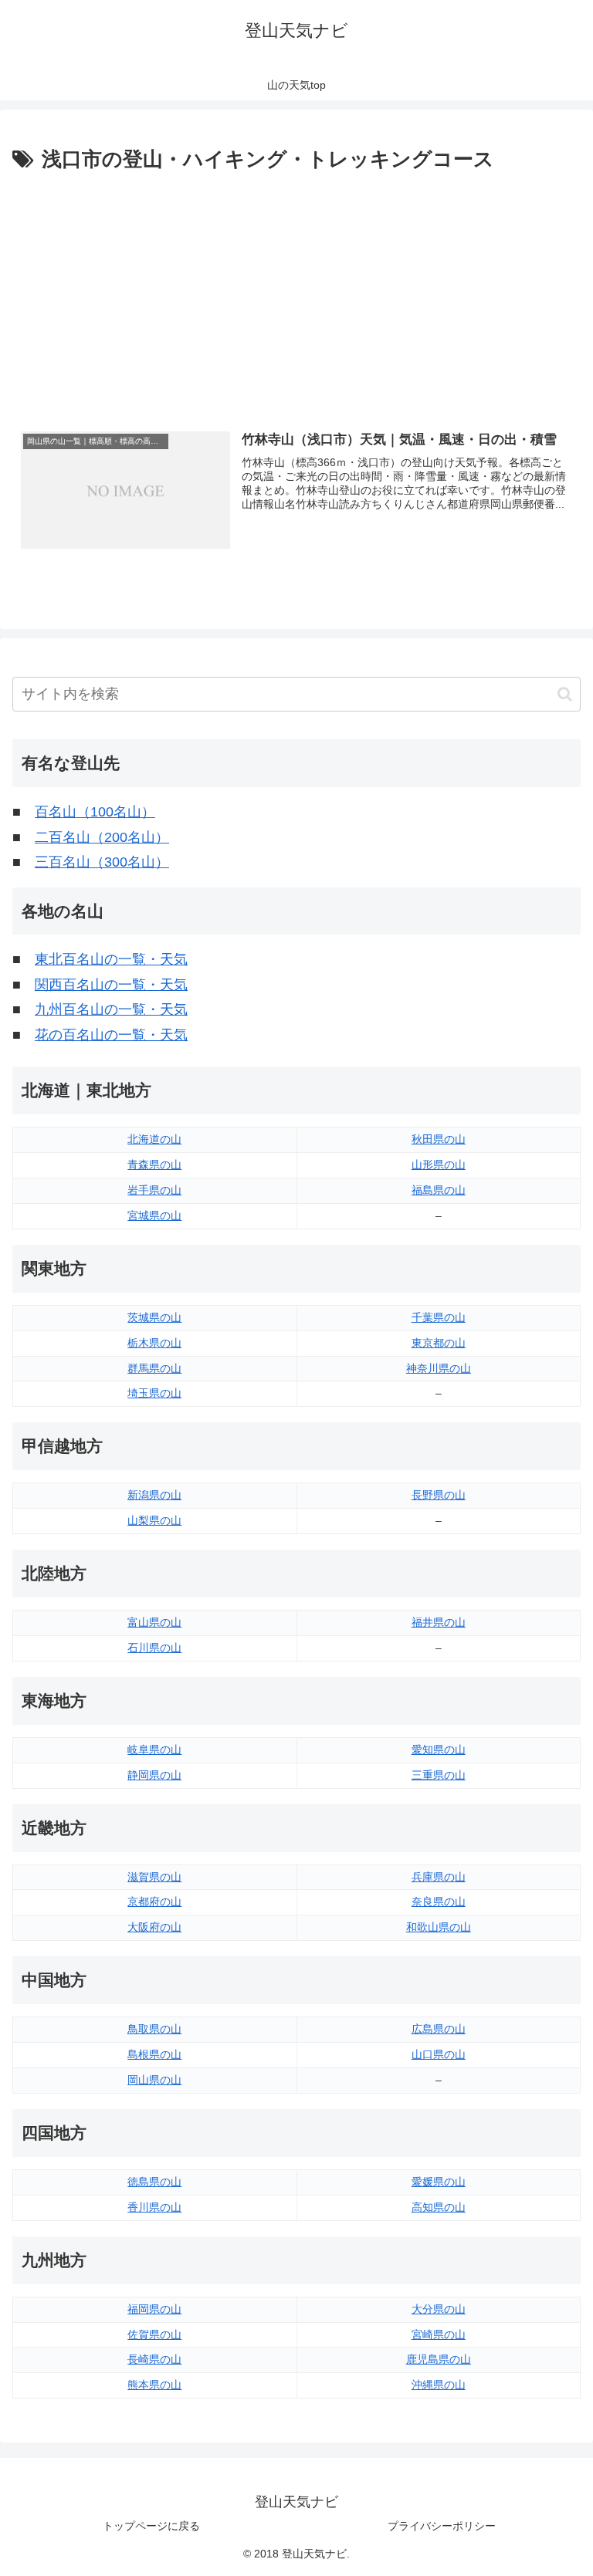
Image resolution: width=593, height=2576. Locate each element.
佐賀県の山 (154, 2334)
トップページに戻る (151, 2526)
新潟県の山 (154, 1495)
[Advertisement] (296, 292)
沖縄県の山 (439, 2385)
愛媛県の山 (439, 2182)
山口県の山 (439, 2054)
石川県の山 (154, 1648)
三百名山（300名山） (102, 862)
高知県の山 (439, 2207)
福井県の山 (439, 1622)
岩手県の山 (154, 1190)
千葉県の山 (439, 1317)
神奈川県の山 (439, 1368)
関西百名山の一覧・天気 (111, 985)
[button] (565, 694)
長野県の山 (439, 1495)
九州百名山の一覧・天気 (111, 1009)
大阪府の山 (154, 1927)
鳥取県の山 (154, 2029)
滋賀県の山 (154, 1877)
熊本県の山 (154, 2385)
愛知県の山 (439, 1749)
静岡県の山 (154, 1775)
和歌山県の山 (439, 1927)
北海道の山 (154, 1139)
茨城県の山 (154, 1317)
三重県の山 (439, 1775)
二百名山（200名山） (102, 837)
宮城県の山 (154, 1215)
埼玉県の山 (154, 1393)
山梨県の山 (154, 1520)
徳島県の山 (154, 2182)
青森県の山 (154, 1165)
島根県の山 (154, 2054)
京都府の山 (154, 1902)
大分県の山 (439, 2309)
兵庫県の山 (439, 1877)
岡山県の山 (154, 2080)
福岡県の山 (154, 2309)
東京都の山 (439, 1343)
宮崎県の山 (439, 2334)
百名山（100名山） (95, 812)
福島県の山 (439, 1190)
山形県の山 (439, 1165)
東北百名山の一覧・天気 (111, 959)
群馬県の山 (154, 1368)
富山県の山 (154, 1622)
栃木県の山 (154, 1343)
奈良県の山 (439, 1902)
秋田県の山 (439, 1139)
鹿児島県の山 (439, 2359)
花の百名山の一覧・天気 (111, 1035)
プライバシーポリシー (442, 2526)
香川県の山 (154, 2207)
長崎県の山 (154, 2359)
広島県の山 (439, 2029)
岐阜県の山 (154, 1749)
